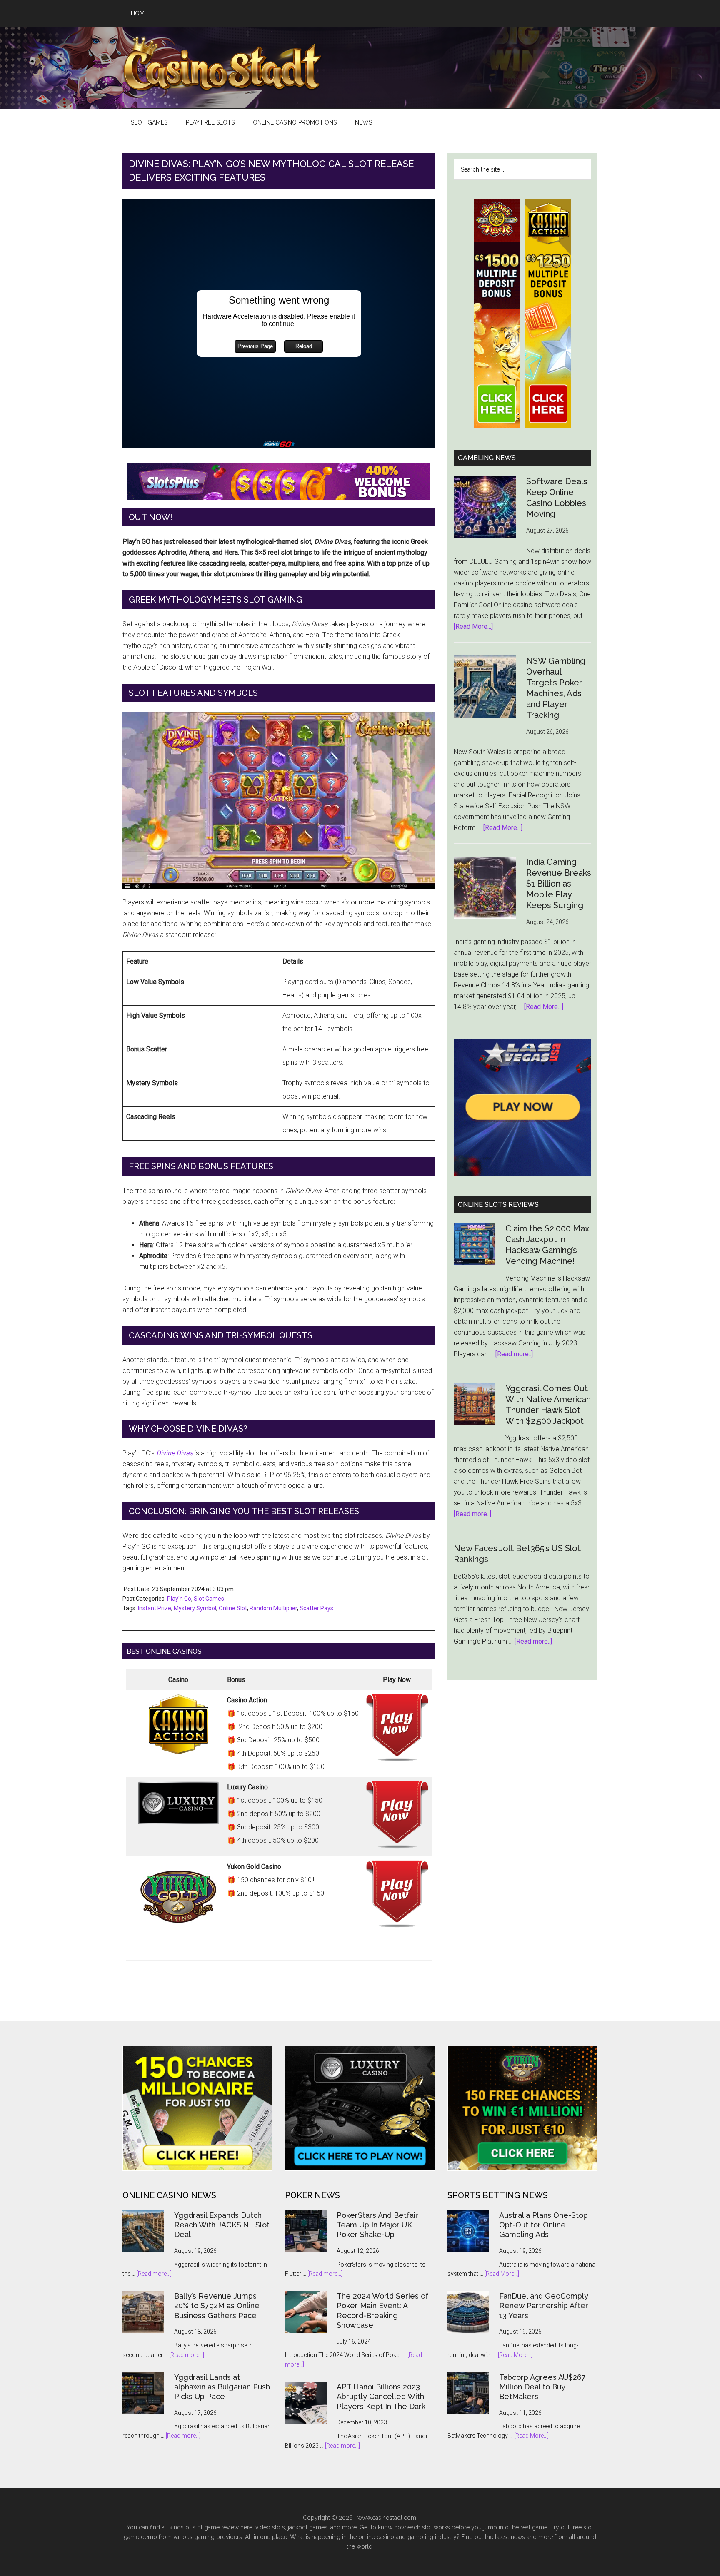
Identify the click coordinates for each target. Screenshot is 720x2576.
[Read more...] (154, 2274)
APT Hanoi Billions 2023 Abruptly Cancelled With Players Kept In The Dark (381, 2397)
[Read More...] (473, 627)
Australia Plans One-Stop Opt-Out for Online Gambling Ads (544, 2225)
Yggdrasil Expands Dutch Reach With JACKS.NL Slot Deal (222, 2225)
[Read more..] (514, 1354)
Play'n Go (179, 1599)
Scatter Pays (316, 1608)
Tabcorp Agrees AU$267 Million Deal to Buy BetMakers (542, 2387)
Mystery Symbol (195, 1608)
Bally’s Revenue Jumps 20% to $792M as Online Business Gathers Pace (217, 2306)
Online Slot (233, 1608)
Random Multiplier (273, 1608)
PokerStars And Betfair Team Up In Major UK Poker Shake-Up (377, 2225)
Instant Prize (155, 1608)
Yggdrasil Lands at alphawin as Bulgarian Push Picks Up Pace (222, 2387)
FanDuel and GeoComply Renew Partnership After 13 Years (544, 2306)
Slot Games (209, 1599)
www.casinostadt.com (387, 2518)
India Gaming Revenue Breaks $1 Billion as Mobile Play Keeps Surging (559, 884)
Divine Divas (175, 1453)
